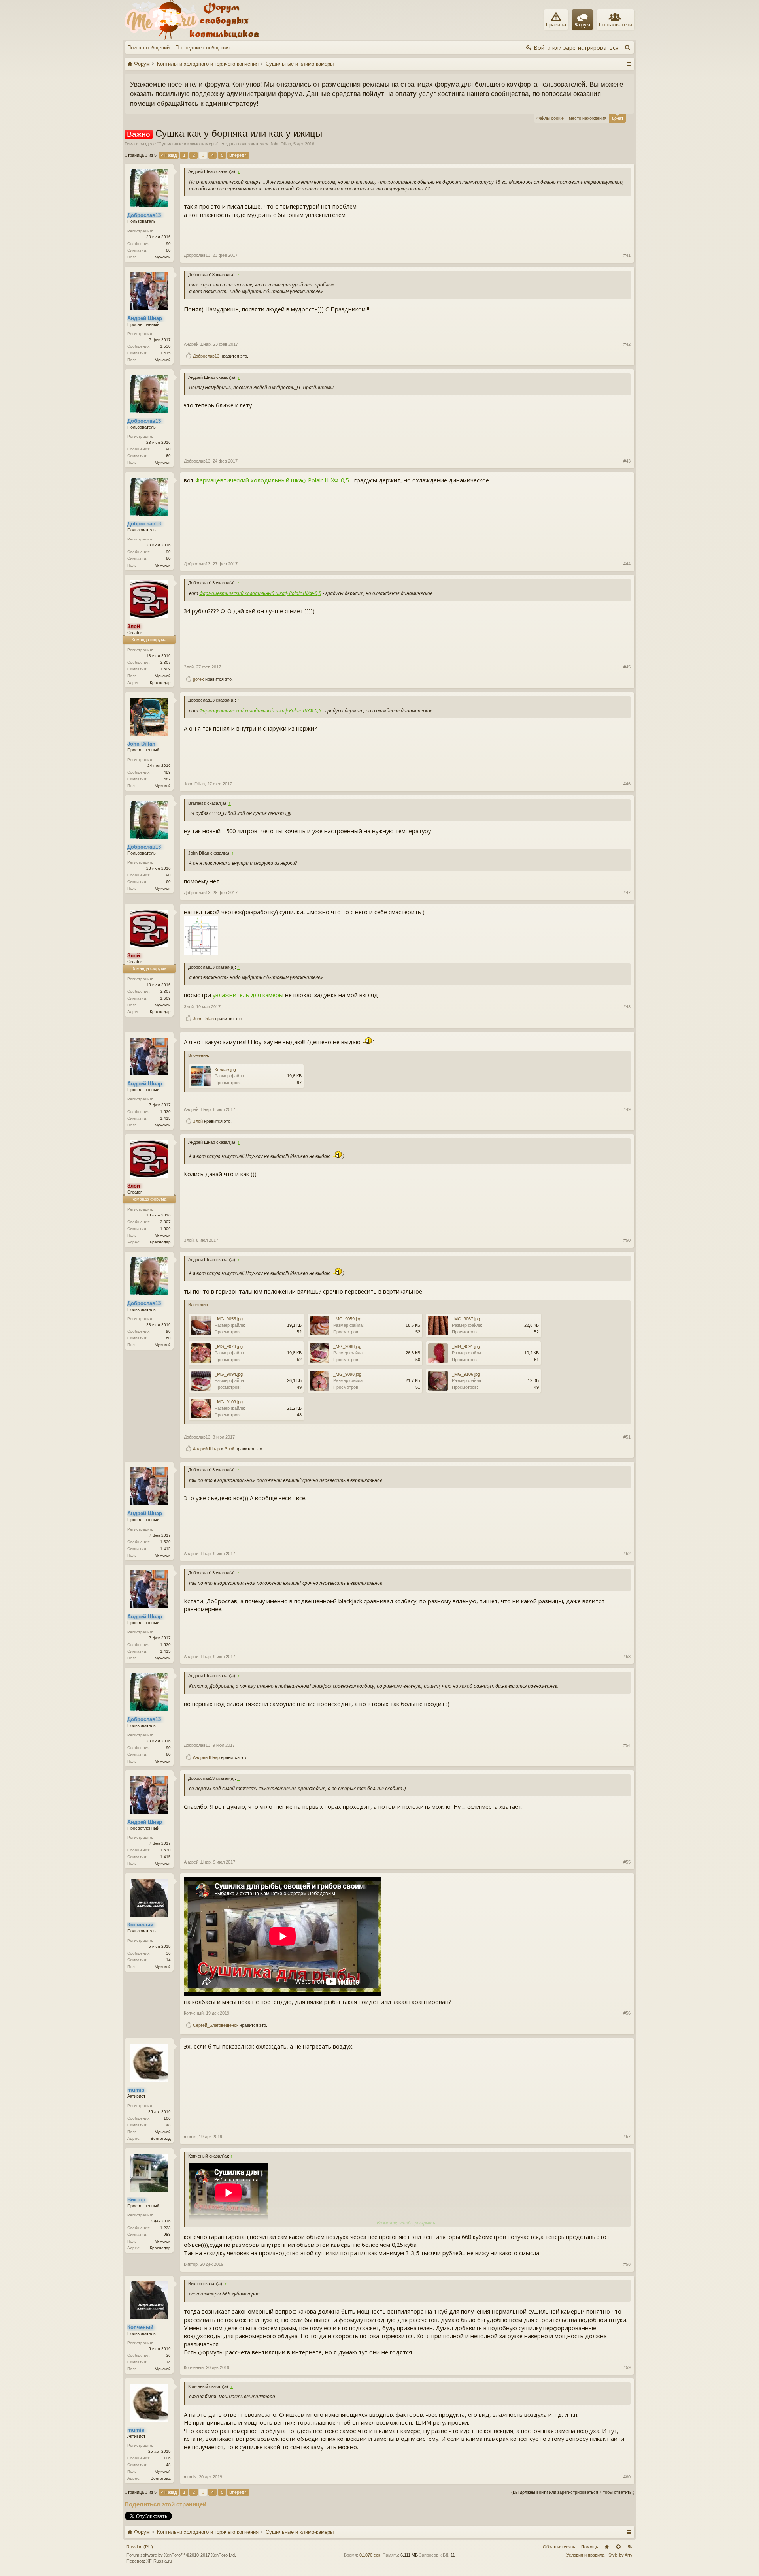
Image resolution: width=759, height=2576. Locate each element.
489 (167, 772)
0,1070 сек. (370, 2555)
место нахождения (588, 118)
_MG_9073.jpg (229, 1346)
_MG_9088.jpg (347, 1346)
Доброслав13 (197, 255)
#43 (627, 461)
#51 (627, 1437)
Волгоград (161, 2138)
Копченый (194, 2013)
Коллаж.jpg (225, 1070)
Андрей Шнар (197, 344)
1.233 (165, 2228)
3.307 (165, 662)
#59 (627, 2367)
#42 (627, 344)
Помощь (590, 2547)
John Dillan (280, 144)
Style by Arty (620, 2555)
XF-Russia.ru (159, 2561)
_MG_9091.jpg (466, 1346)
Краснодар (160, 683)
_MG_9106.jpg (466, 1374)
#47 (627, 893)
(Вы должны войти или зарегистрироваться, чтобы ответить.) (573, 2492)
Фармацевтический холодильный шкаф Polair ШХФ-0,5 (272, 480)
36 (168, 1953)
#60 (627, 2477)
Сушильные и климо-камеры (188, 144)
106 (167, 2118)
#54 (627, 1745)
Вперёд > (238, 155)
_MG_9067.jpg (466, 1319)
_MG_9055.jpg (229, 1319)
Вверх (618, 2547)
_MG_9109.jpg (229, 1402)
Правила (556, 25)
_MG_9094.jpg (229, 1374)
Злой (189, 667)
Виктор (191, 2264)
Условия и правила (585, 2555)
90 (168, 244)
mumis (190, 2137)
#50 (627, 1240)
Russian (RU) (140, 2547)
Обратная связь (559, 2547)
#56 (627, 2013)
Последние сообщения (202, 48)
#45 (627, 667)
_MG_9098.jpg (347, 1374)
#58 (627, 2264)
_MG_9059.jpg (347, 1319)
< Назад (169, 155)
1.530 (165, 346)
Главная (607, 2547)
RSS (630, 2547)
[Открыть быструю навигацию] (629, 64)
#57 (627, 2137)
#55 (627, 1862)
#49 (627, 1109)
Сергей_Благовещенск (216, 2025)
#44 (627, 564)
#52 (627, 1554)
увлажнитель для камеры (248, 995)
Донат (617, 118)
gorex (198, 679)
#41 (627, 255)
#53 (627, 1657)
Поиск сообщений (148, 48)
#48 (627, 1007)
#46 (627, 784)
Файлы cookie (550, 118)
